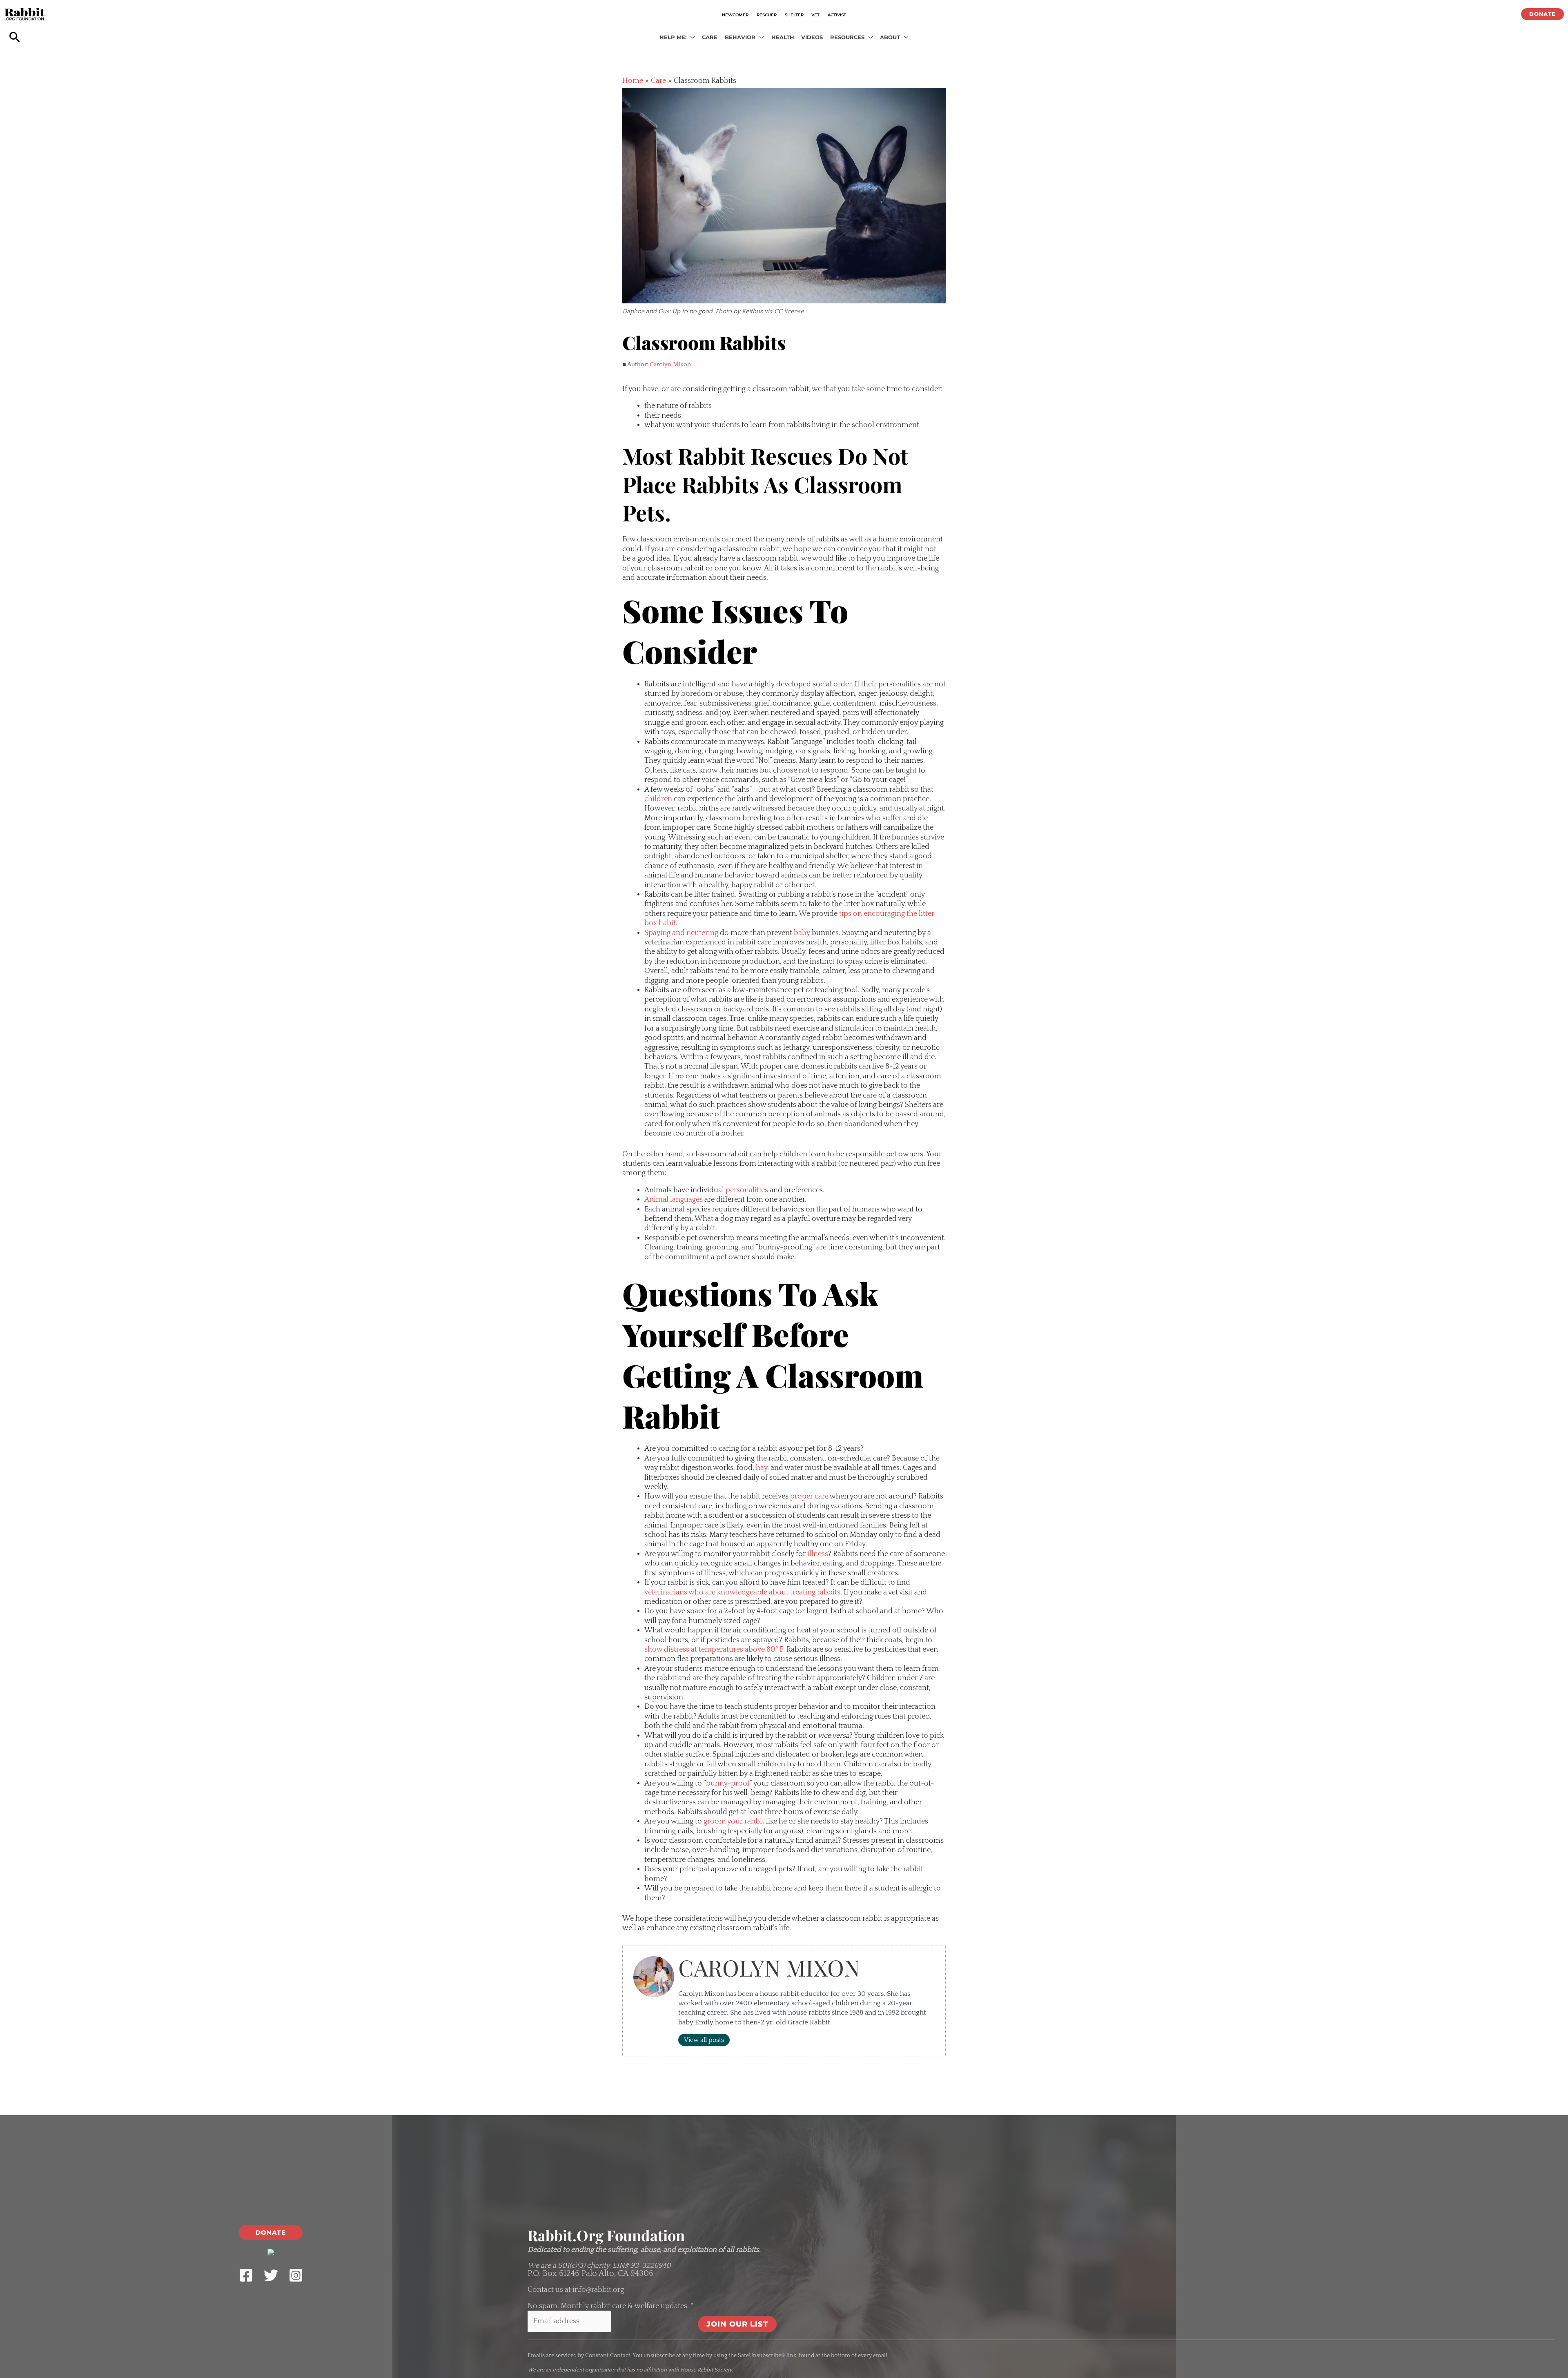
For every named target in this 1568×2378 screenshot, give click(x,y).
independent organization (584, 2370)
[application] (691, 38)
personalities (747, 1190)
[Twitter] (271, 2275)
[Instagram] (296, 2275)
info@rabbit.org (598, 2290)
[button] (1542, 14)
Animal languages (674, 1200)
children (658, 799)
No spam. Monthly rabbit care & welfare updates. (611, 2306)
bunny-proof (728, 1783)
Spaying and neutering (681, 933)
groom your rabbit (734, 1821)
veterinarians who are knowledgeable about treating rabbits (742, 1592)
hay (762, 1468)
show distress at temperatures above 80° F (714, 1650)
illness (818, 1554)
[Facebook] (246, 2275)
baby (802, 933)
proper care (809, 1496)
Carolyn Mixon (670, 364)
